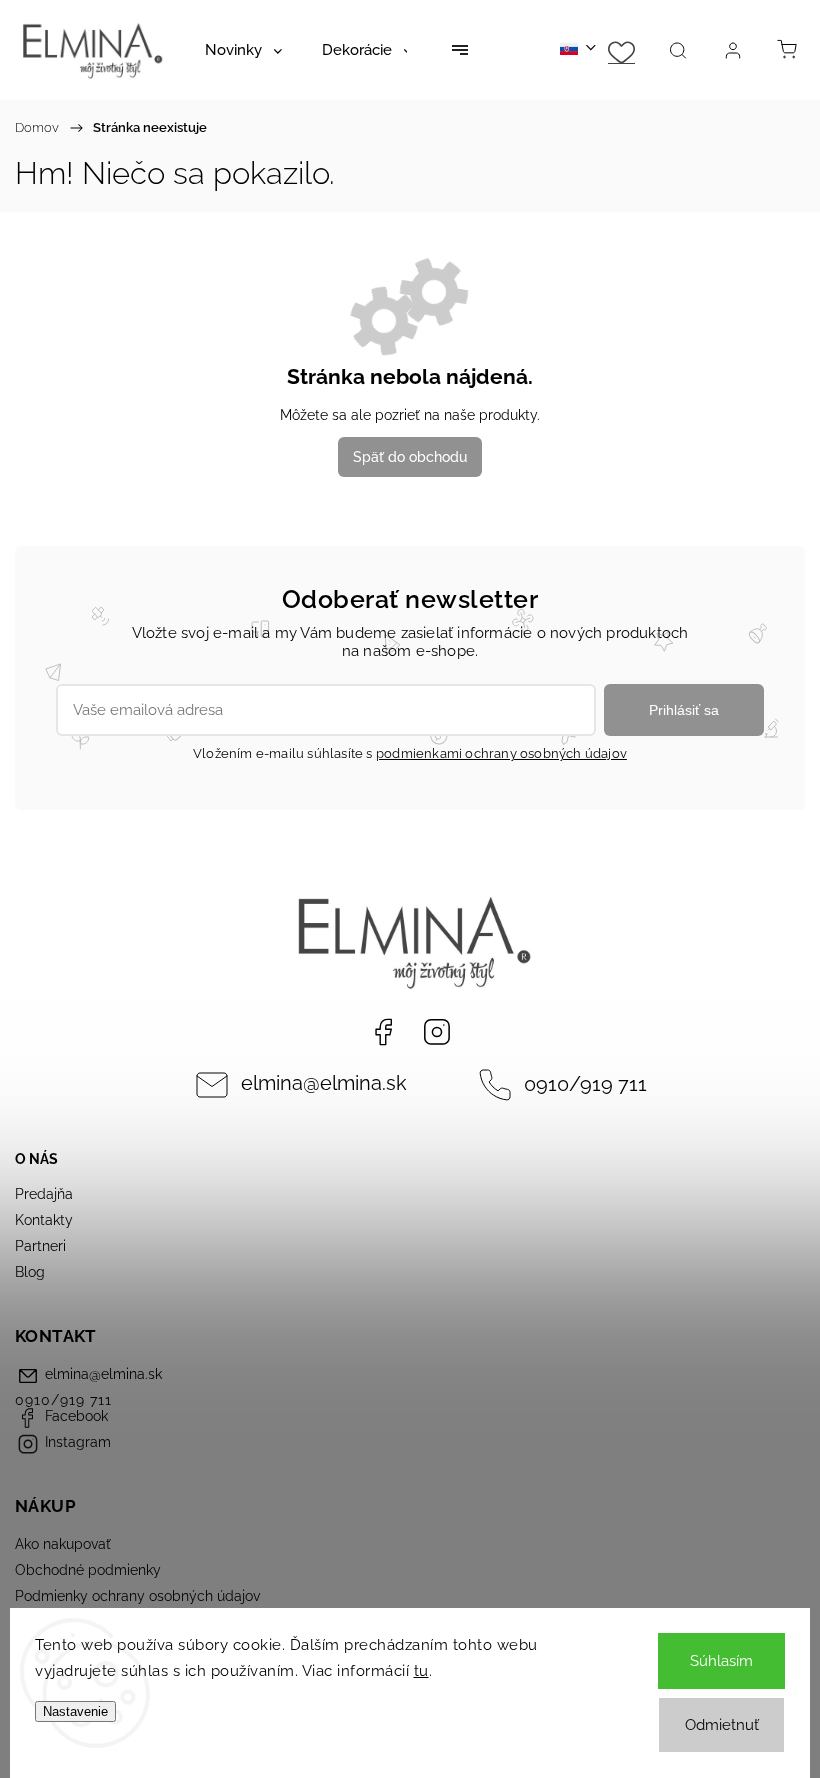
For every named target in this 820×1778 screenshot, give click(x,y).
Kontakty (44, 1220)
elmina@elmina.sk (324, 1083)
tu (421, 1671)
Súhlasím (721, 1661)
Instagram (437, 1032)
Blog (30, 1272)
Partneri (40, 1246)
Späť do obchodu (410, 457)
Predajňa (44, 1194)
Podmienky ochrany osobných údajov (137, 1596)
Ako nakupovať (63, 1544)
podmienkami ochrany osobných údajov (501, 753)
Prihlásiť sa (684, 710)
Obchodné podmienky (88, 1570)
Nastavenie (75, 1711)
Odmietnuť (722, 1725)
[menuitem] (243, 50)
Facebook (383, 1032)
